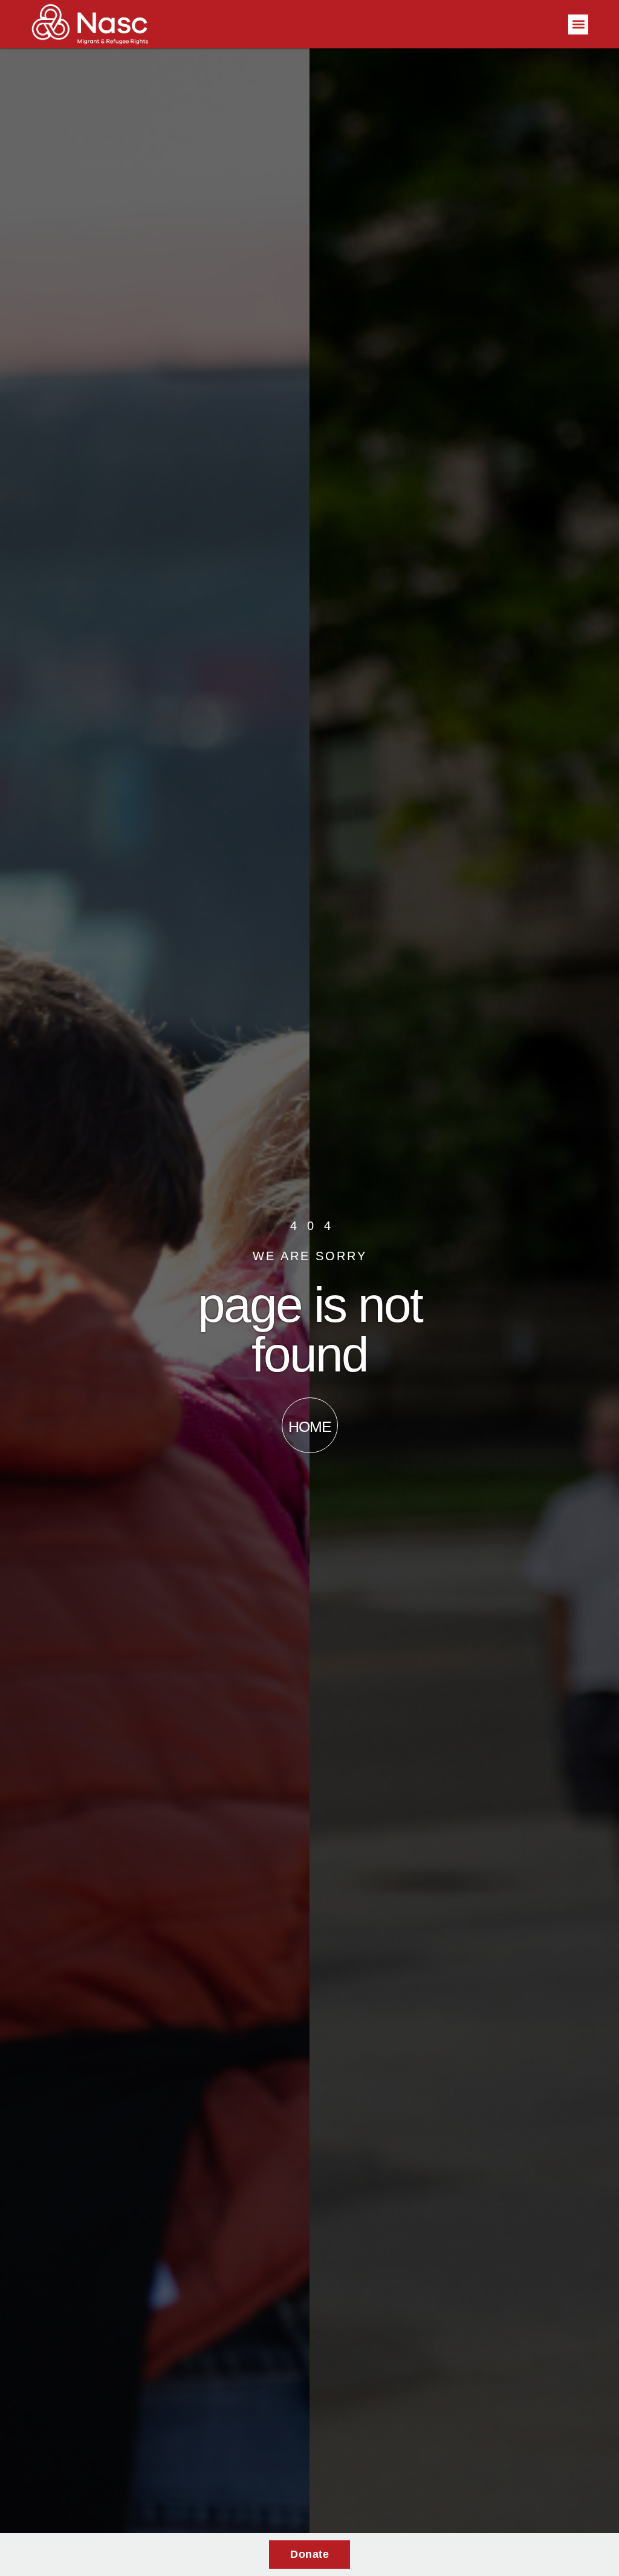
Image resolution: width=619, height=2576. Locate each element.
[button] (578, 24)
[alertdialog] (309, 2555)
